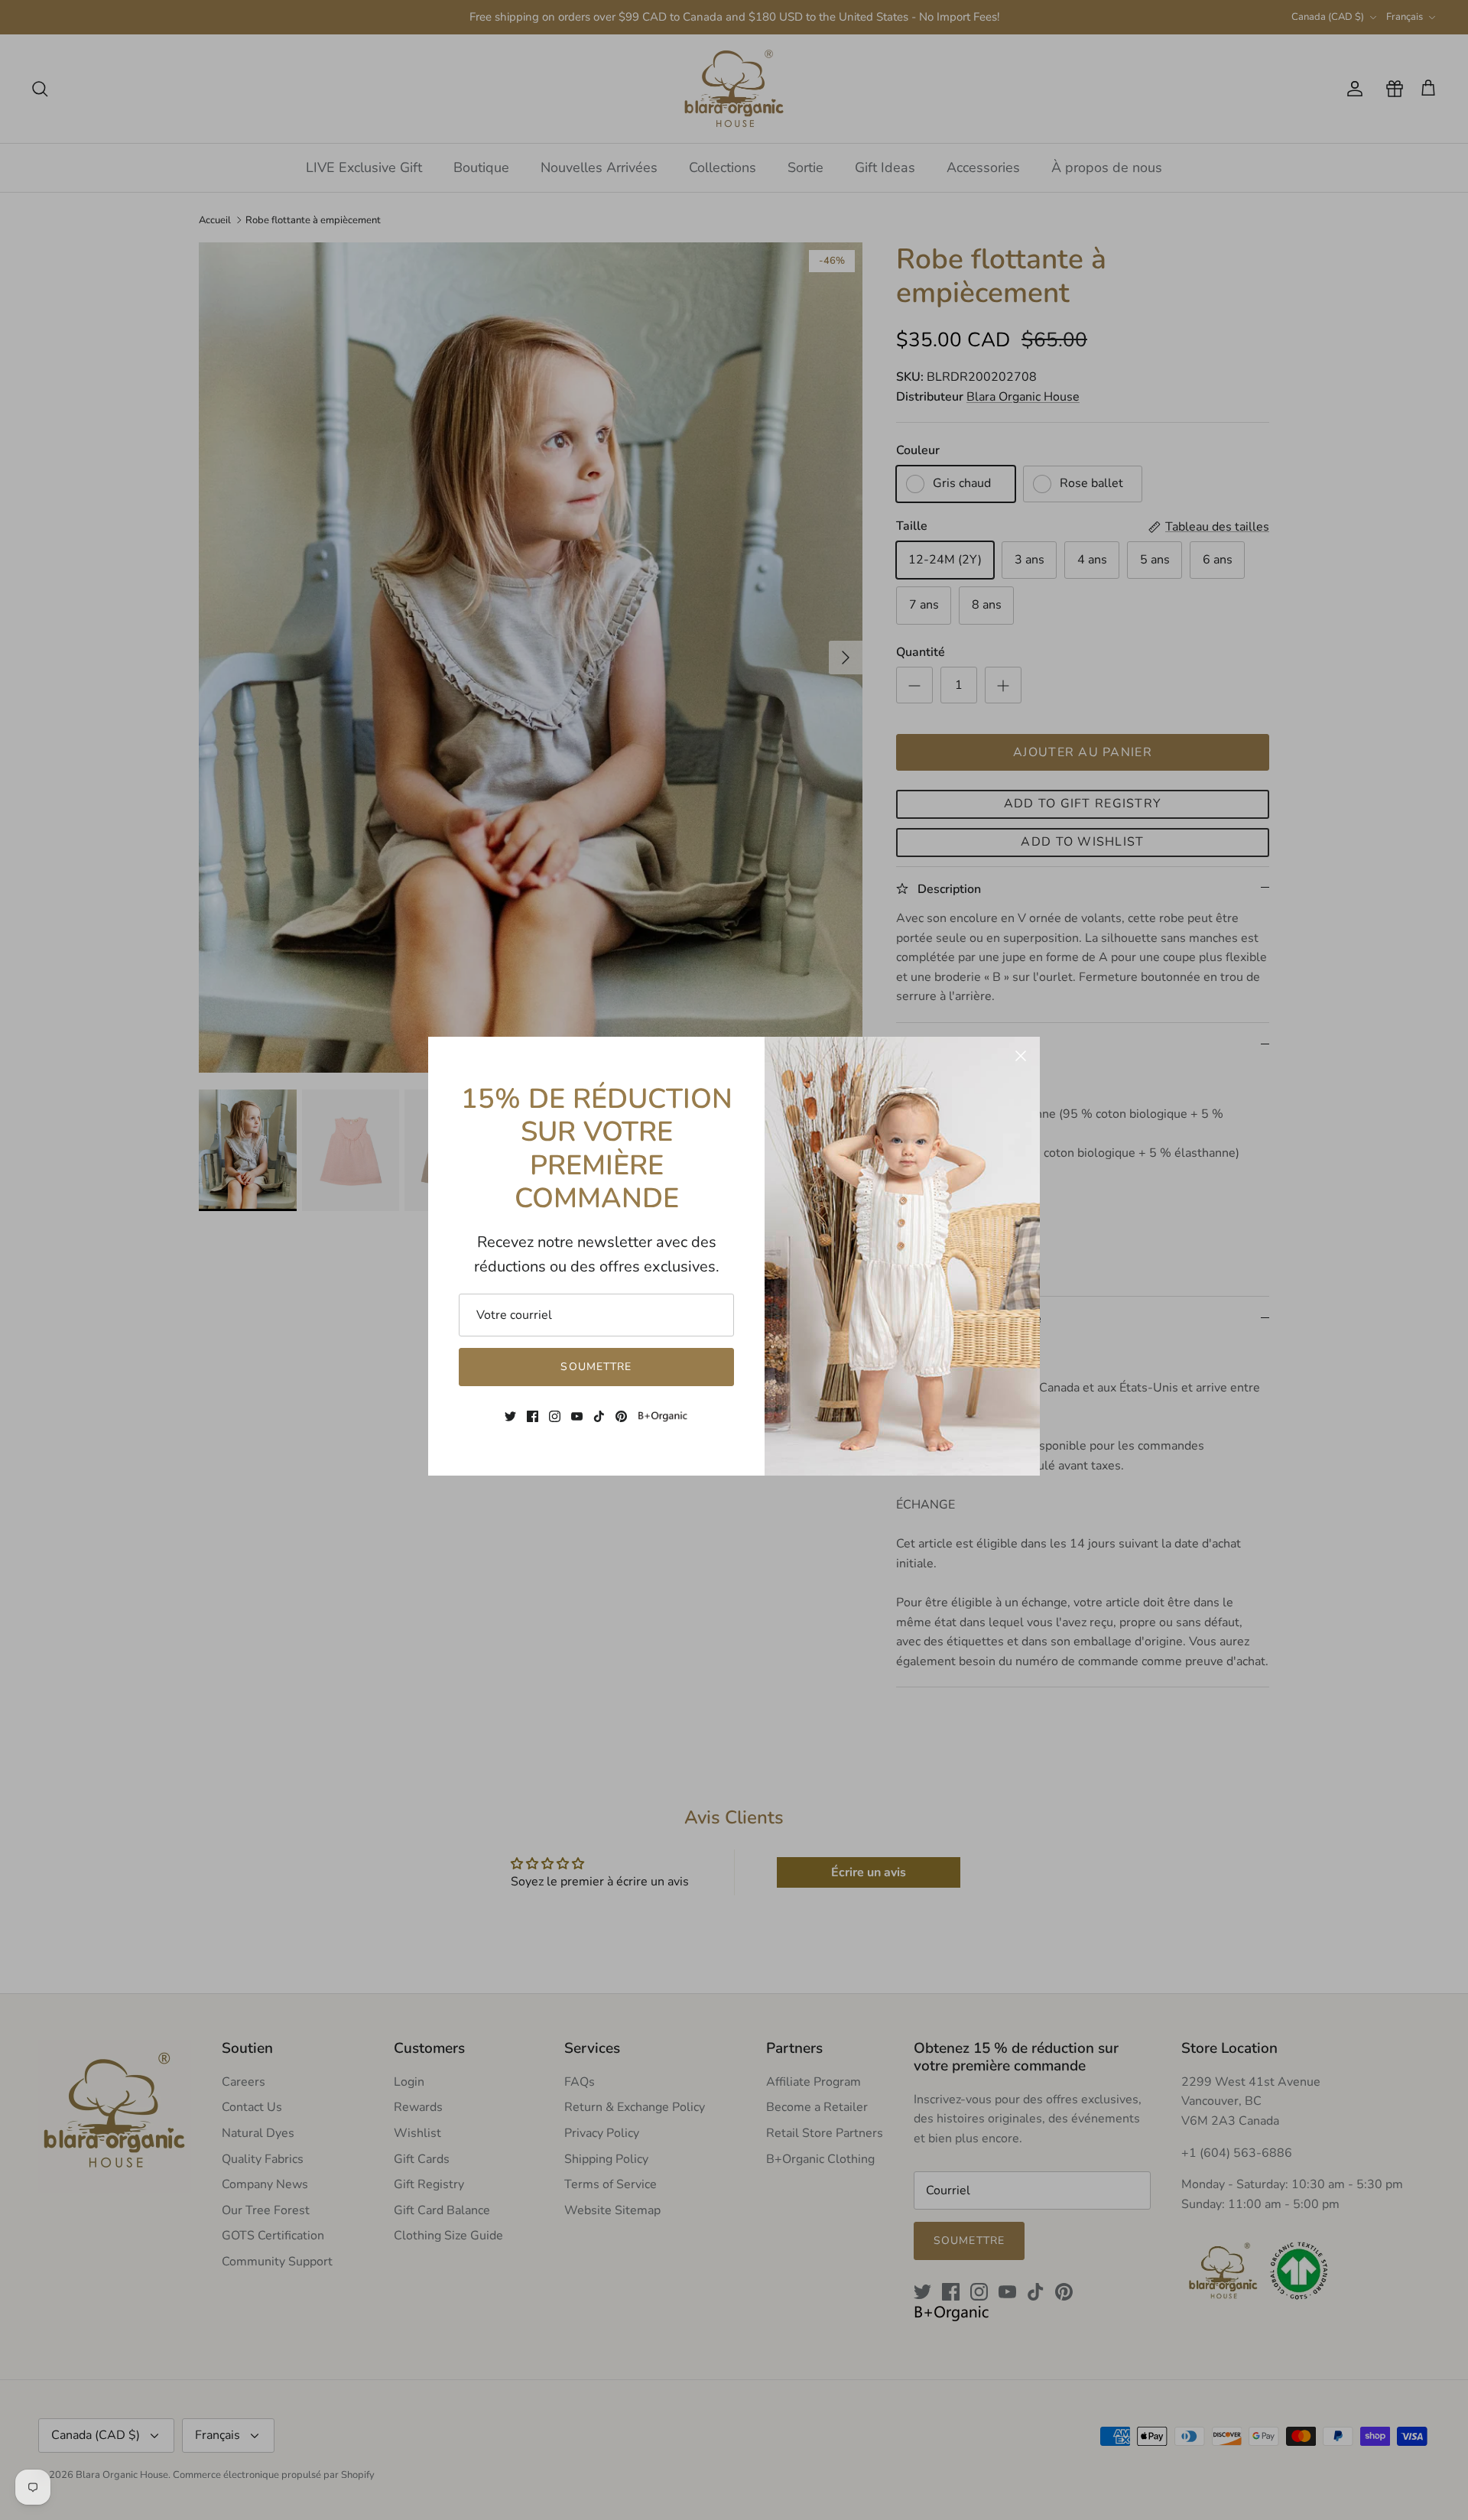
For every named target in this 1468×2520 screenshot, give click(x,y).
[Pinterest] (621, 1416)
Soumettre (596, 1367)
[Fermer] (1021, 1056)
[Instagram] (555, 1416)
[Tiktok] (599, 1416)
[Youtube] (577, 1416)
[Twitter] (510, 1416)
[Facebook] (533, 1416)
